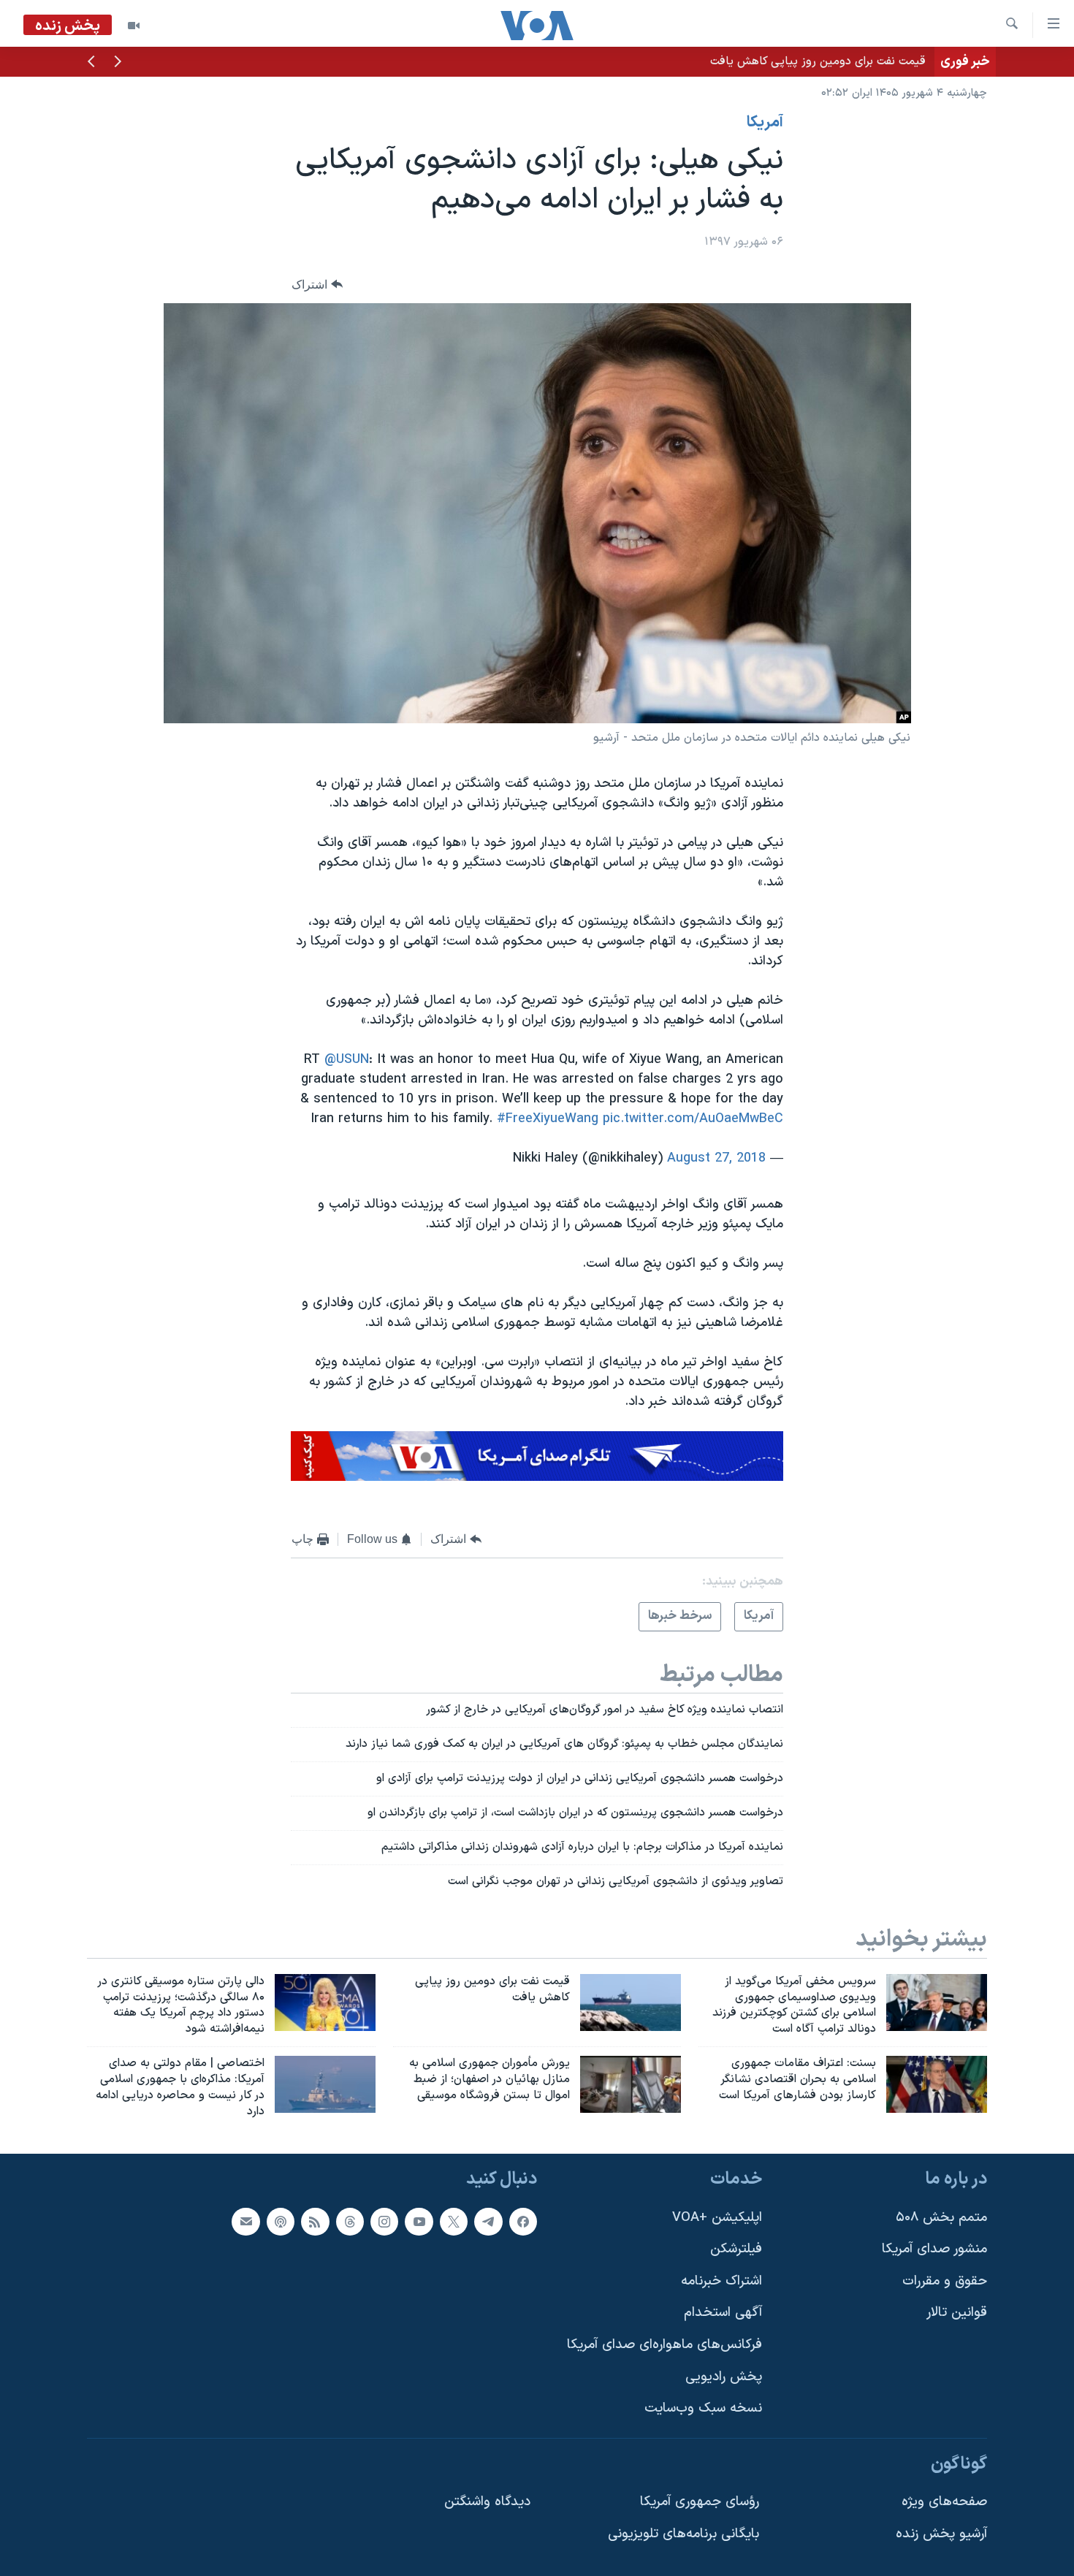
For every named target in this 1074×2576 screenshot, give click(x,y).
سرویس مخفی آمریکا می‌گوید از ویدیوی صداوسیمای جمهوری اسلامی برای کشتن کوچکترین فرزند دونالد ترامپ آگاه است (640, 61)
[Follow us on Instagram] (384, 2221)
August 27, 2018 (716, 1158)
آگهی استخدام (723, 2313)
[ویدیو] (134, 26)
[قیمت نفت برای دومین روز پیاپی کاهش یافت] (631, 2003)
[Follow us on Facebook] (523, 2221)
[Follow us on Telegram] (488, 2221)
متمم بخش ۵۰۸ (941, 2217)
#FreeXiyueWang (548, 1119)
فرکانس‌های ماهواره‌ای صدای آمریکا (664, 2345)
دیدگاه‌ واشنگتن (487, 2502)
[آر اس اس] (315, 2221)
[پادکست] (281, 2221)
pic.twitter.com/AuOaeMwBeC (693, 1119)
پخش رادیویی (724, 2376)
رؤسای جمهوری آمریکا (700, 2502)
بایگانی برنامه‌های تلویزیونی (683, 2534)
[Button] (317, 285)
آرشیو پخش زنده (941, 2534)
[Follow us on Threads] (350, 2221)
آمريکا (765, 123)
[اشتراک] (245, 2221)
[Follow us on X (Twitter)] (454, 2221)
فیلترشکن (736, 2249)
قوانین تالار (957, 2313)
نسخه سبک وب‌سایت (703, 2408)
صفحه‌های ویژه (944, 2502)
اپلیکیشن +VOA (717, 2217)
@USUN (347, 1060)
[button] (118, 63)
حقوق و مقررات (945, 2280)
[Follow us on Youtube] (419, 2221)
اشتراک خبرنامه (721, 2280)
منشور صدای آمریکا (934, 2249)
